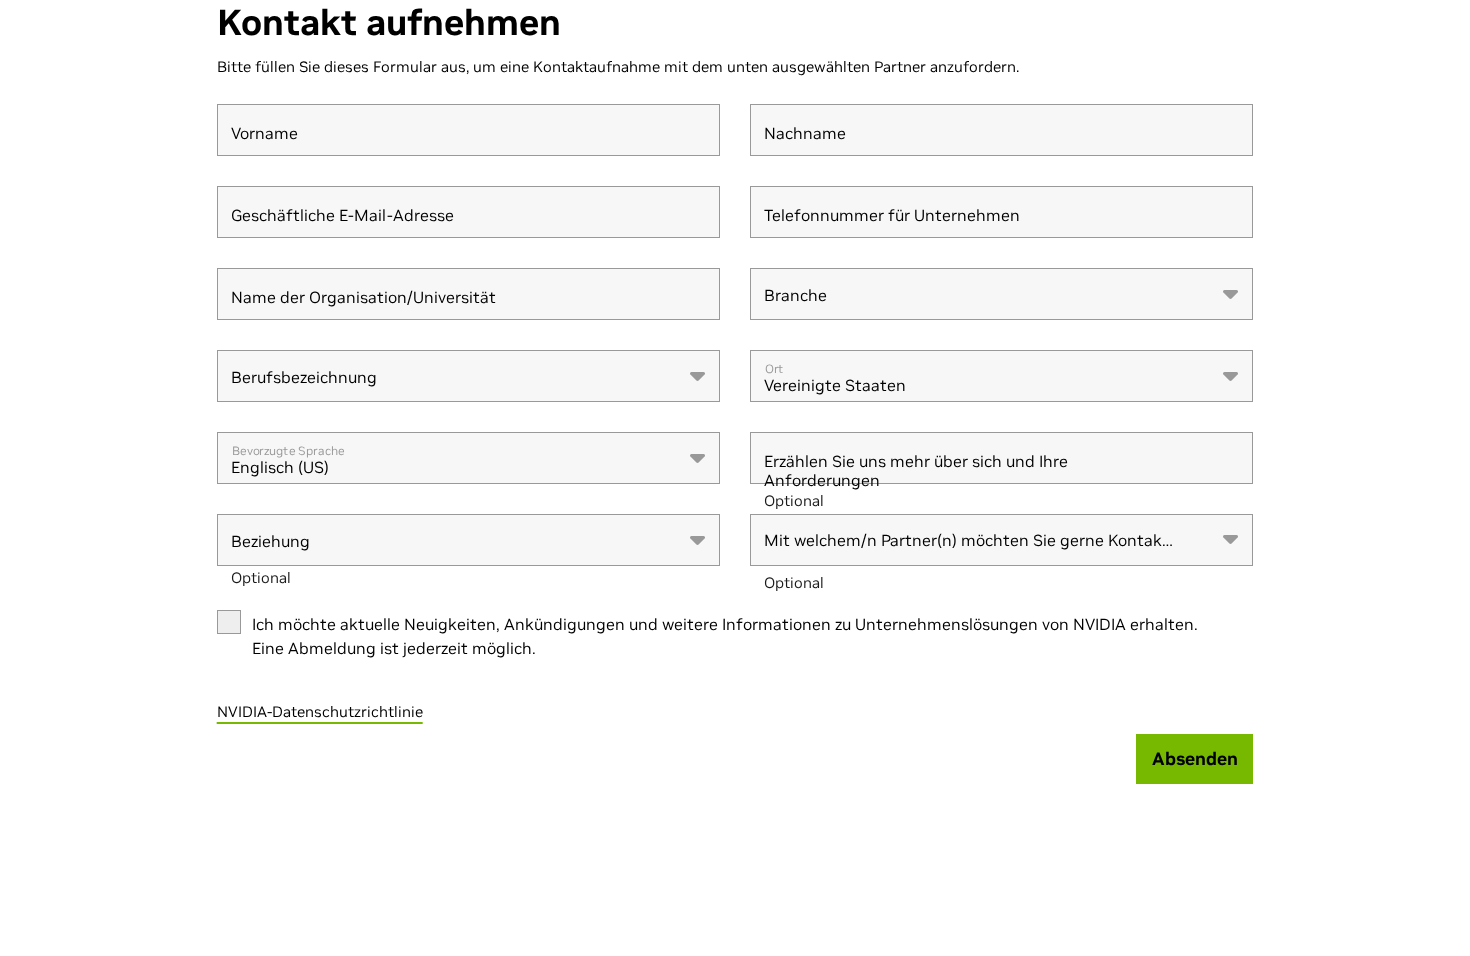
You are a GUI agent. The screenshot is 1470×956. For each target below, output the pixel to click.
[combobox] (1001, 294)
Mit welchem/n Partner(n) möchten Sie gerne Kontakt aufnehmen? (966, 549)
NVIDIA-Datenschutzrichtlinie (320, 711)
